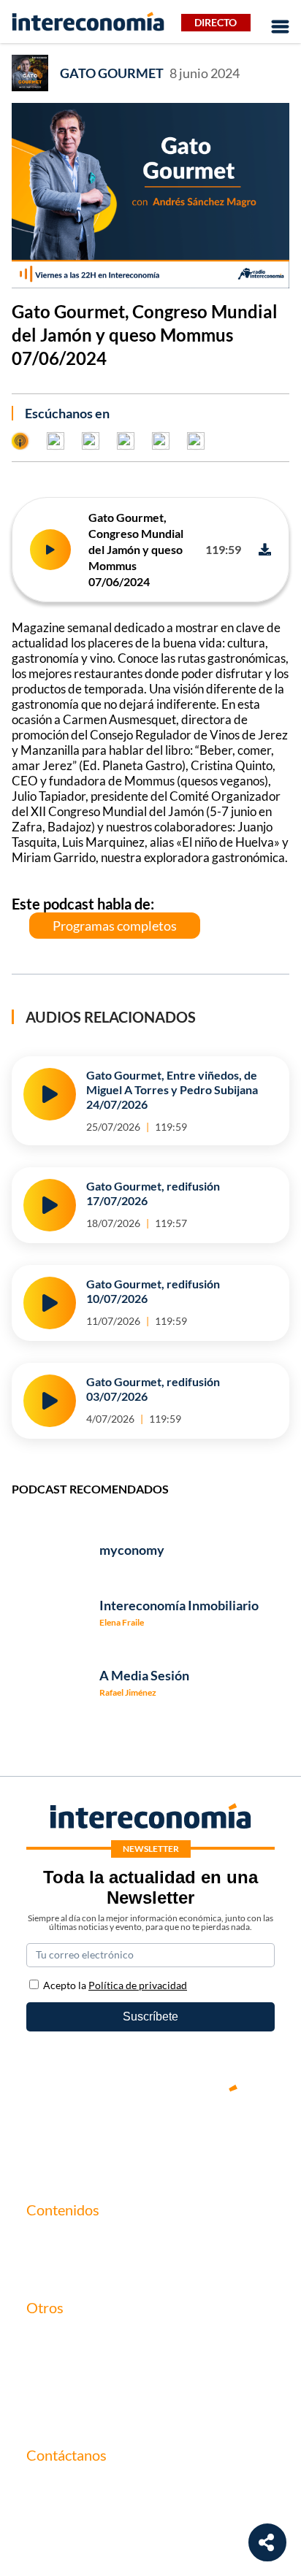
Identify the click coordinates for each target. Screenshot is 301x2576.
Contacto (50, 2338)
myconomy (54, 2240)
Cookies (47, 2412)
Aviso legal (53, 2362)
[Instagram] (194, 2138)
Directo (216, 22)
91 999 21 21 (59, 2517)
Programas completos (115, 926)
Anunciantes (58, 2265)
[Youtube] (150, 2138)
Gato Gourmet (112, 73)
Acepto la (115, 1985)
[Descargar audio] (265, 549)
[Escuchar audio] (50, 550)
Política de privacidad (80, 2387)
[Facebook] (107, 2138)
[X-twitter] (63, 2138)
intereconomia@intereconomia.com (116, 2494)
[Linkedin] (238, 2138)
